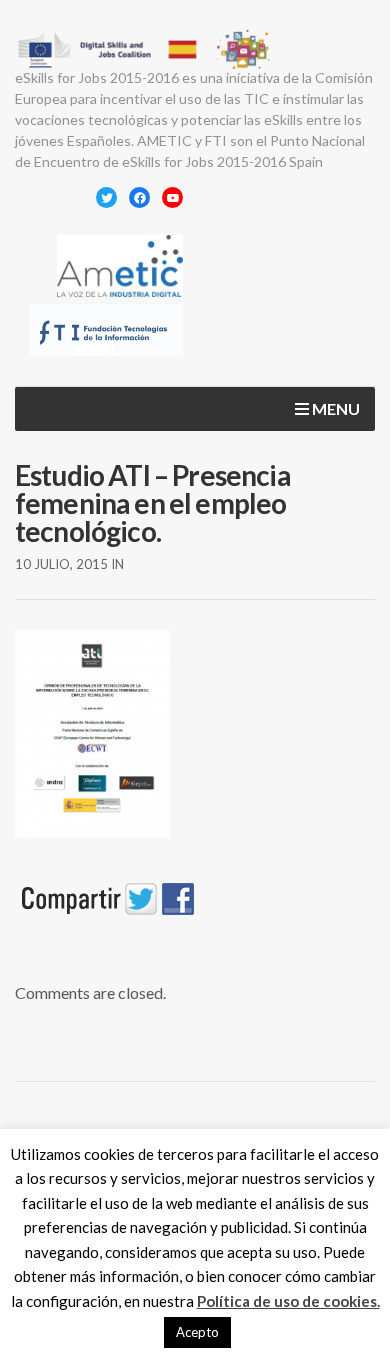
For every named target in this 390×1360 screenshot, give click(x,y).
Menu (334, 408)
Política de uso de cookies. (288, 1301)
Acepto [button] (197, 1332)
